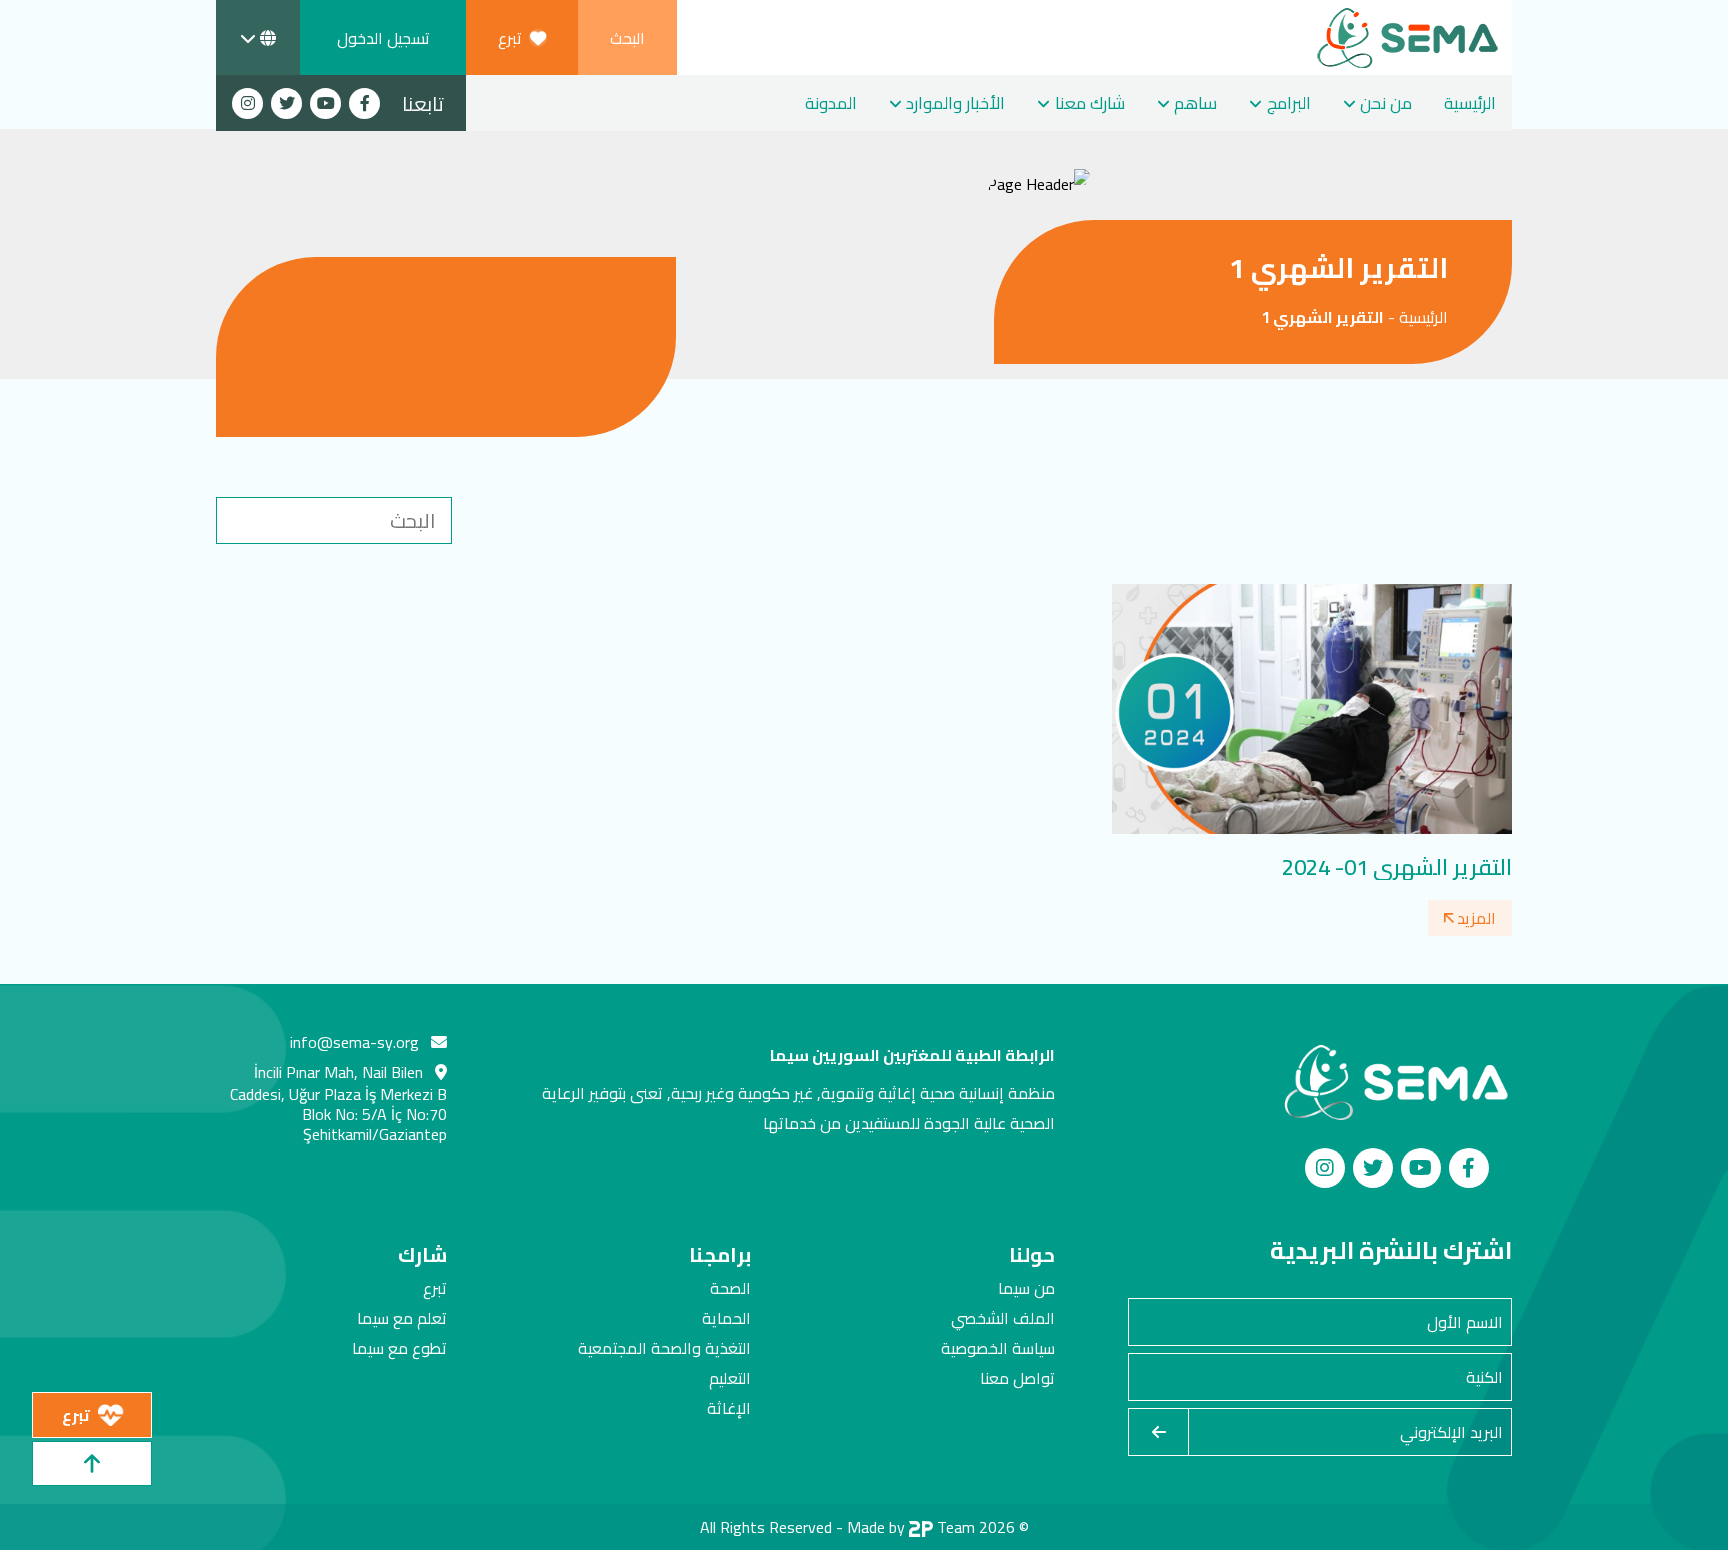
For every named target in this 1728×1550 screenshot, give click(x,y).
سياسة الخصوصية (998, 1348)
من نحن (1386, 103)
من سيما (1026, 1288)
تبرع (435, 1288)
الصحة (730, 1288)
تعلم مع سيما (402, 1318)
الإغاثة (729, 1408)
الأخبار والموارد (955, 103)
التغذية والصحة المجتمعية (664, 1348)
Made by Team (911, 1527)
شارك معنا (1090, 103)
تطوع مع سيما (399, 1348)
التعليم (730, 1378)
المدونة (831, 103)
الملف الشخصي (1003, 1318)
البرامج (1289, 103)
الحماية (726, 1318)
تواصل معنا (1017, 1378)
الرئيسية (1470, 103)
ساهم (1195, 103)
